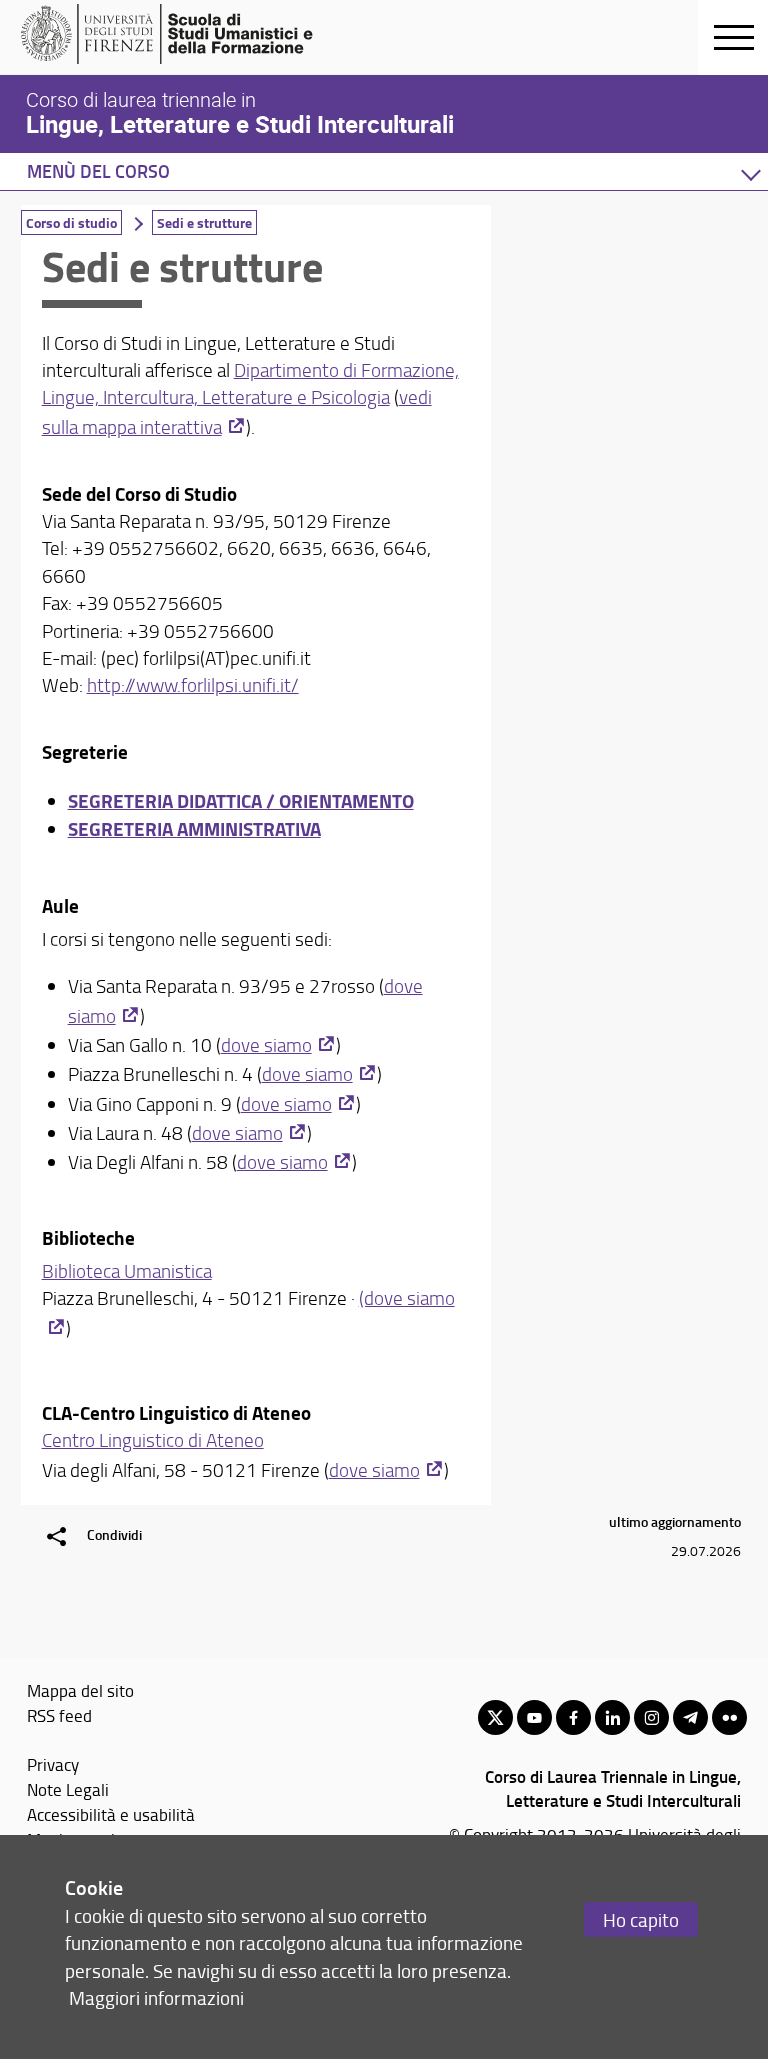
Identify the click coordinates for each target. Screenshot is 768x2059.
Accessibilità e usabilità (111, 1814)
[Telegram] (690, 1717)
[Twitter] (495, 1717)
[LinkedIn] (612, 1717)
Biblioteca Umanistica (127, 1271)
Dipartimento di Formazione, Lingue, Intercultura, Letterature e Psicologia (250, 383)
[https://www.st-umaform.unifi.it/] (175, 34)
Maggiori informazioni (156, 1997)
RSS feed (59, 1715)
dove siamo (266, 1045)
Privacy (53, 1764)
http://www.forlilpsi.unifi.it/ (193, 685)
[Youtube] (534, 1717)
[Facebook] (573, 1717)
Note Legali (68, 1789)
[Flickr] (729, 1717)
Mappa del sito (80, 1690)
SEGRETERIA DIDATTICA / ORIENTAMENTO (241, 800)
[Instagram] (651, 1717)
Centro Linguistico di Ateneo (153, 1440)
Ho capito (641, 1919)
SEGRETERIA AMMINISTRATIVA (194, 828)
